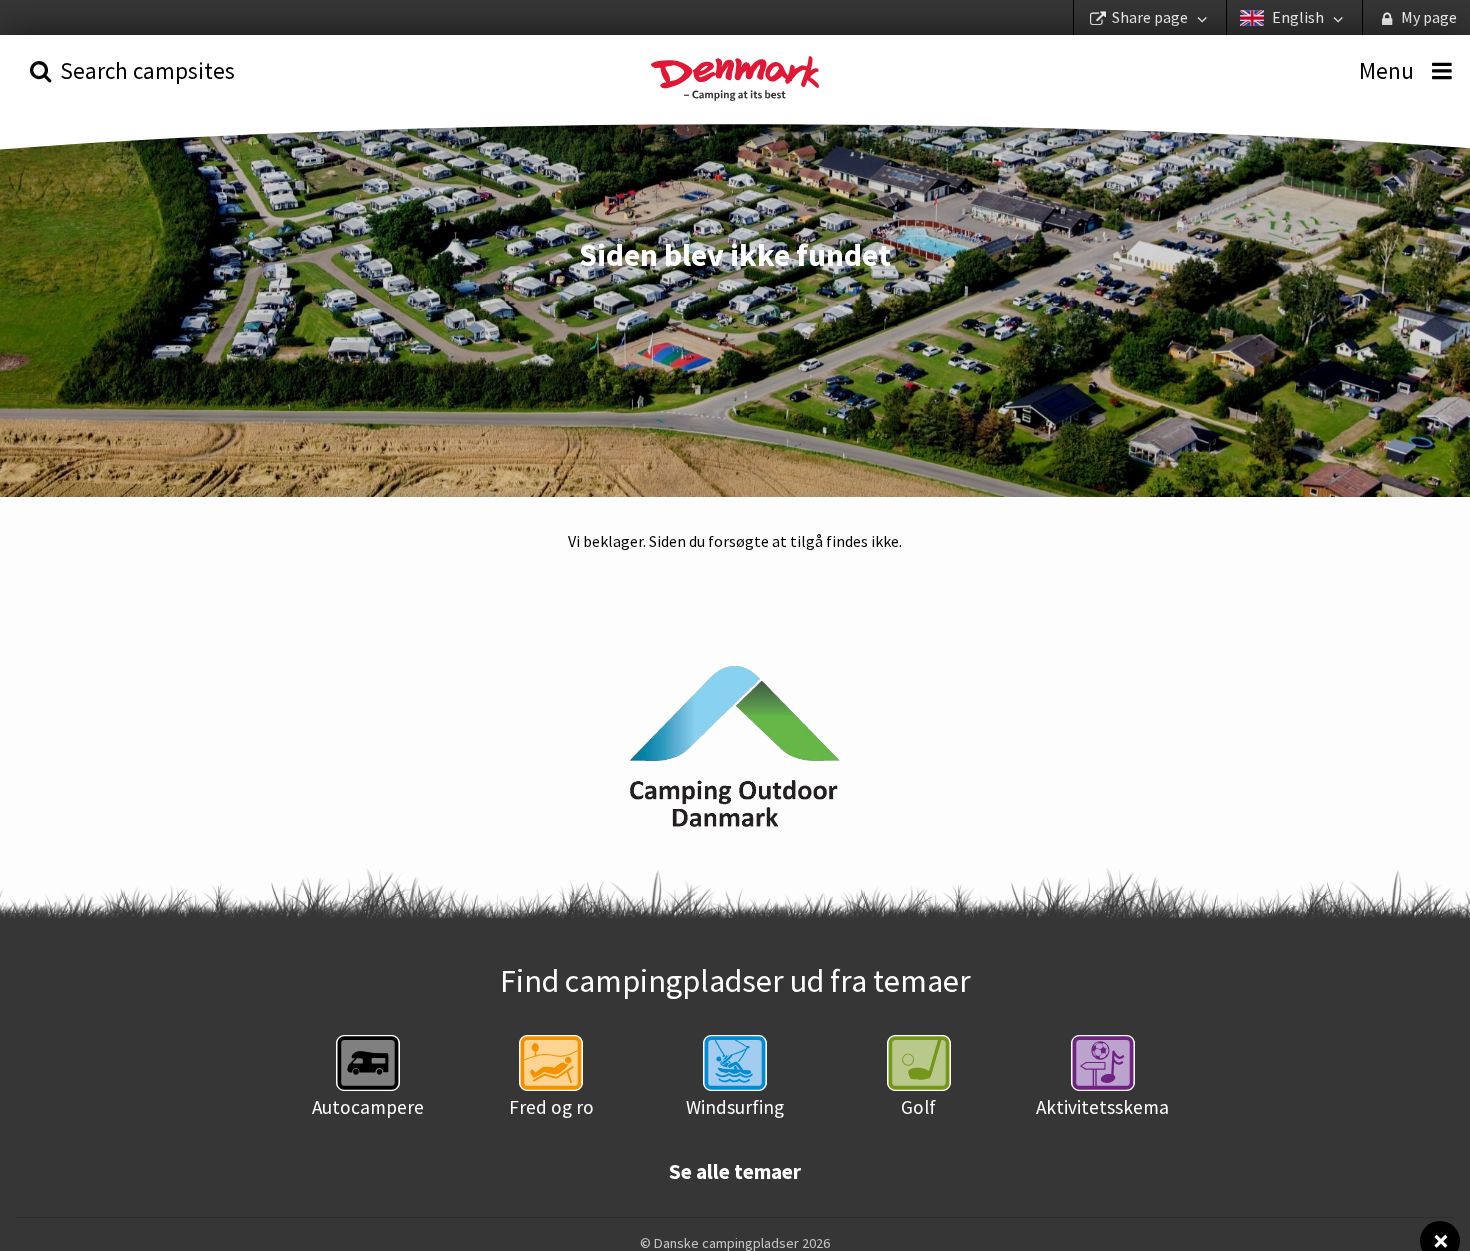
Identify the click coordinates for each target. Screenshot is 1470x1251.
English (1298, 17)
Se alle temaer (735, 1172)
